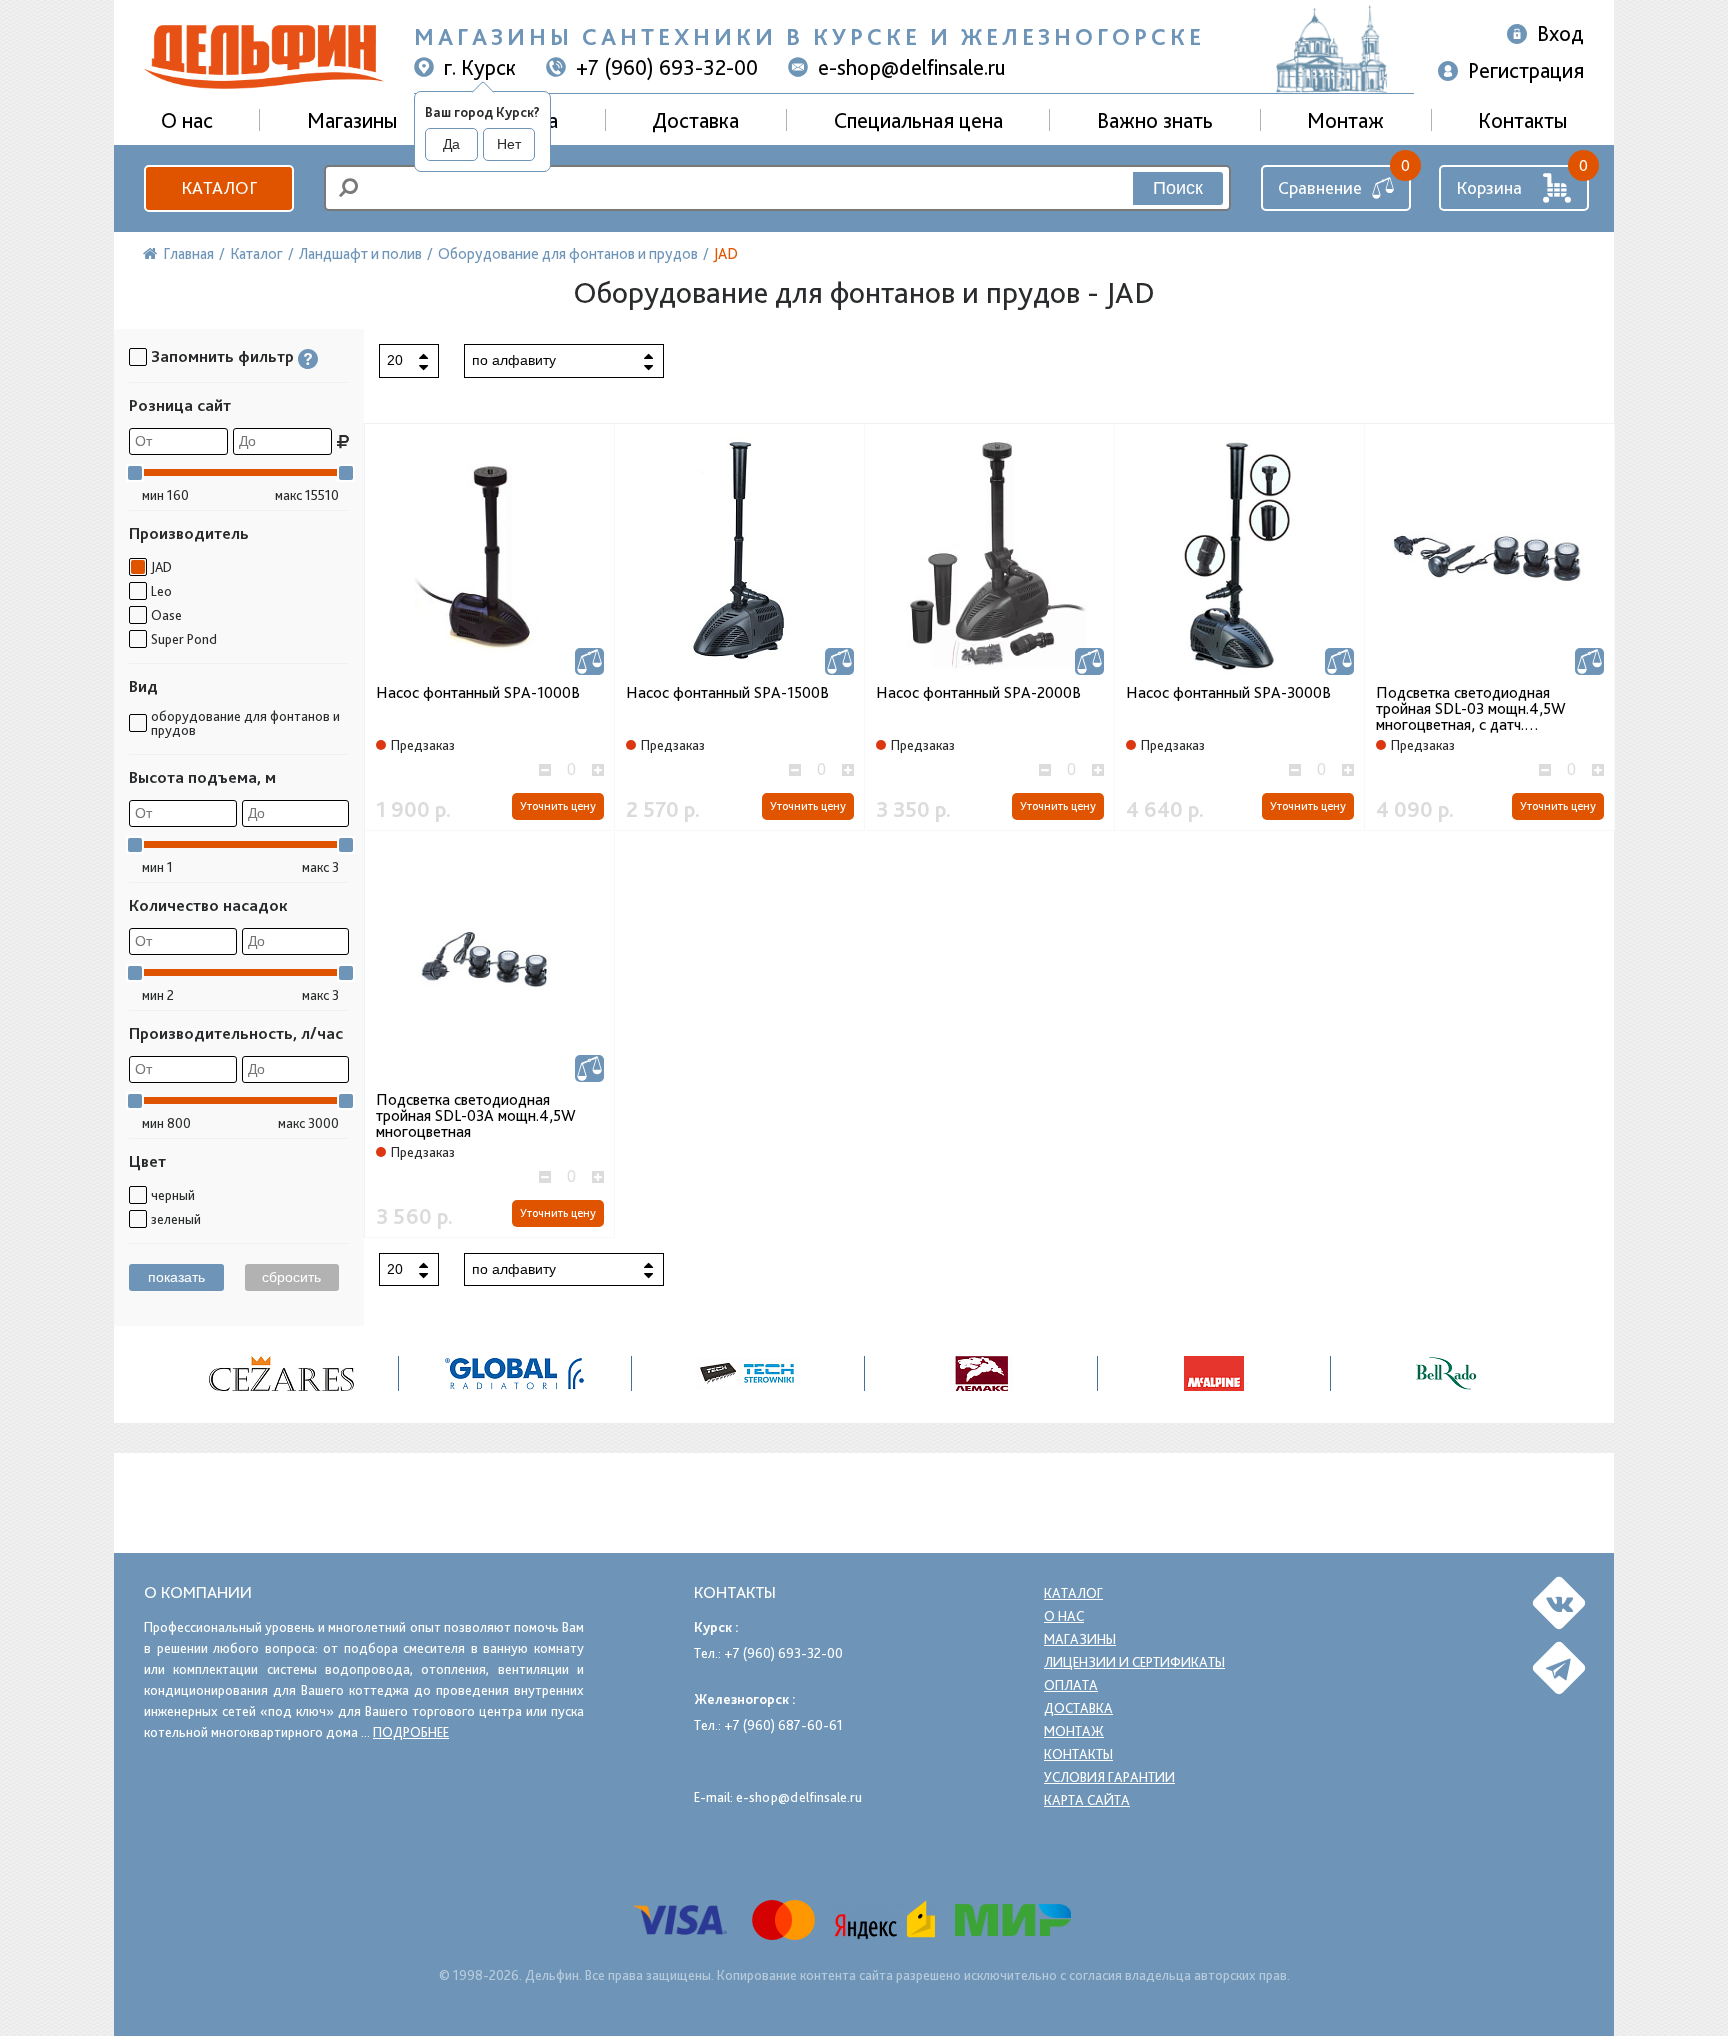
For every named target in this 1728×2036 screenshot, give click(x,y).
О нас (1064, 1616)
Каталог (219, 187)
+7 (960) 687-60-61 (783, 1725)
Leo (161, 591)
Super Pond (184, 639)
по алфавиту (514, 360)
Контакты (1522, 120)
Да (451, 144)
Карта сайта (1087, 1800)
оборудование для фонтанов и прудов (245, 723)
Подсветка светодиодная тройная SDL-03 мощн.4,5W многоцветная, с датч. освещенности (1471, 709)
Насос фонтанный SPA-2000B (978, 693)
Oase (166, 615)
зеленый (176, 1219)
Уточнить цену (558, 806)
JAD (161, 567)
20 (395, 360)
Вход (1560, 33)
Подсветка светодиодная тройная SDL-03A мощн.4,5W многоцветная (476, 1116)
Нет (509, 144)
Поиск (1178, 188)
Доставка (695, 120)
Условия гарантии (1109, 1777)
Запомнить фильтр (222, 356)
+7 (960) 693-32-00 (667, 67)
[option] (282, 1373)
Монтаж (1345, 120)
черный (173, 1195)
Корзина (1489, 187)
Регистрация (1526, 70)
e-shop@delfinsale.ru (912, 67)
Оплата (1071, 1685)
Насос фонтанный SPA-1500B (727, 693)
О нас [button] (187, 120)
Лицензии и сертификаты (1134, 1662)
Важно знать (1155, 120)
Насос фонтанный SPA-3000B (1228, 693)
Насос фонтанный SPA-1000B (478, 693)
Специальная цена (918, 120)
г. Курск (480, 67)
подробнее (411, 1732)
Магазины (352, 120)
